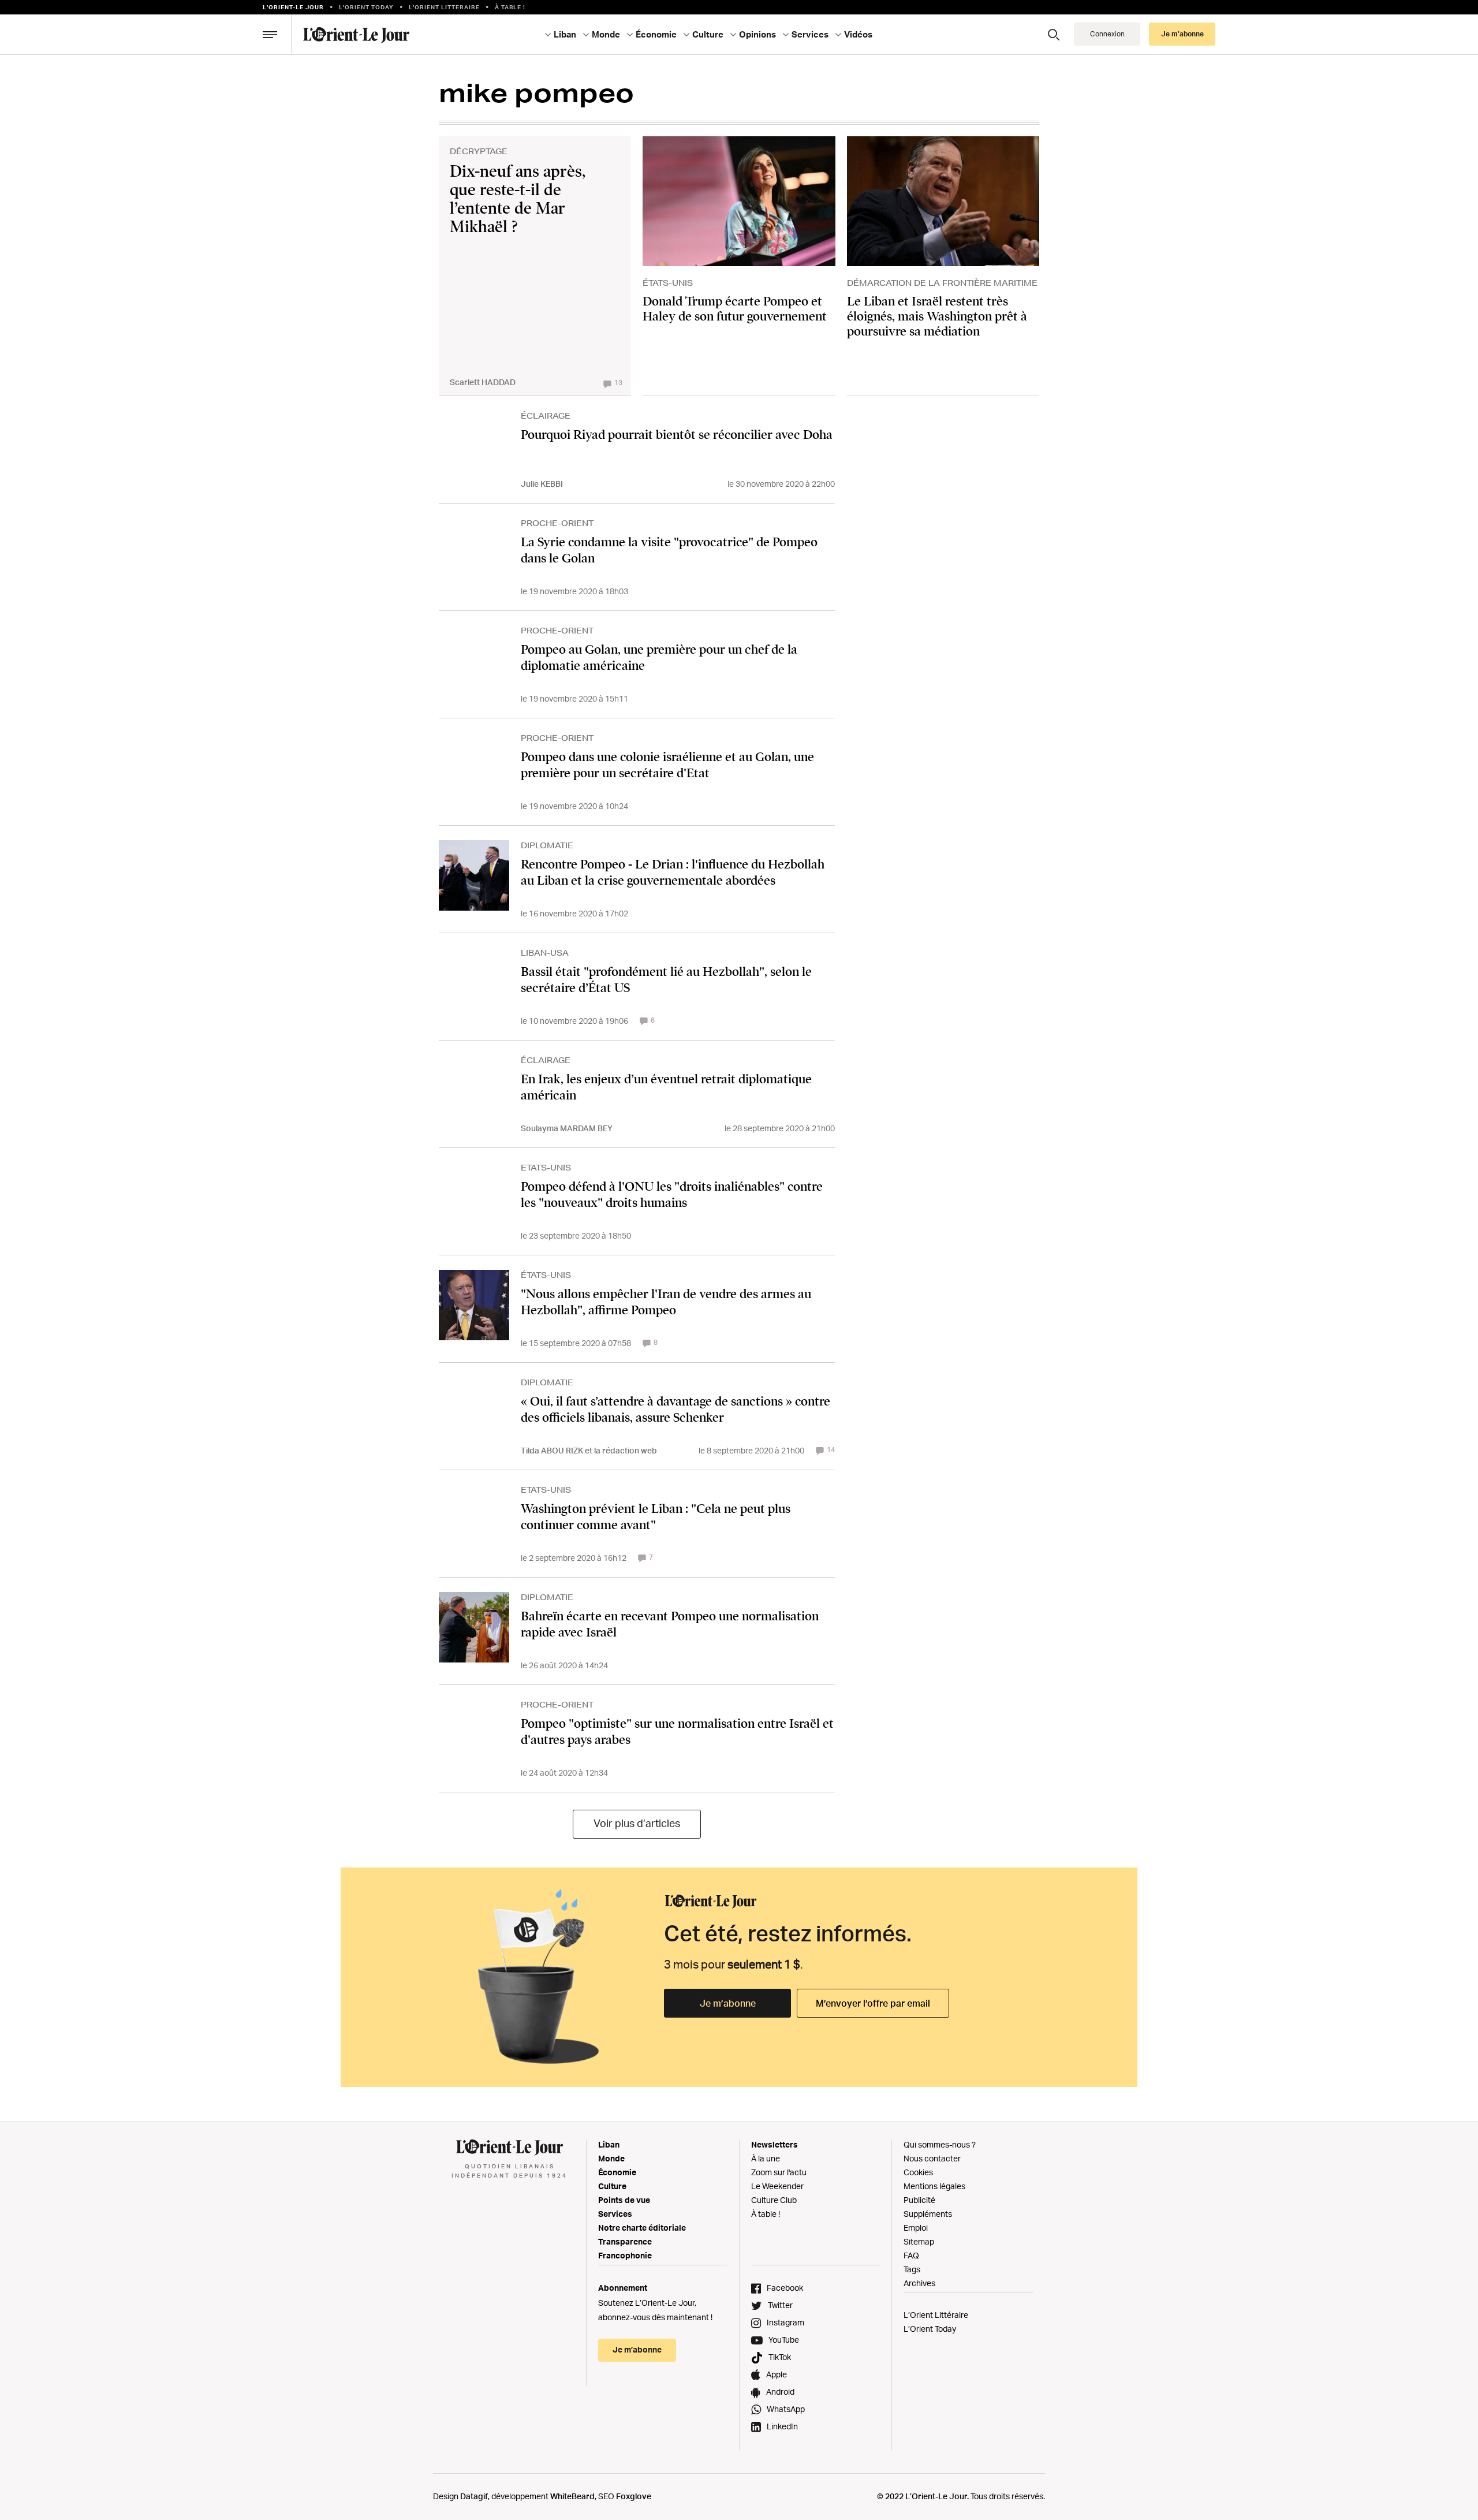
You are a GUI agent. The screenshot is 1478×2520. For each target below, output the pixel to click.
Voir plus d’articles (637, 1823)
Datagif (474, 2496)
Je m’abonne (728, 2003)
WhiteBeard (572, 2496)
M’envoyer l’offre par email (873, 2003)
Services (615, 2214)
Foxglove (634, 2496)
